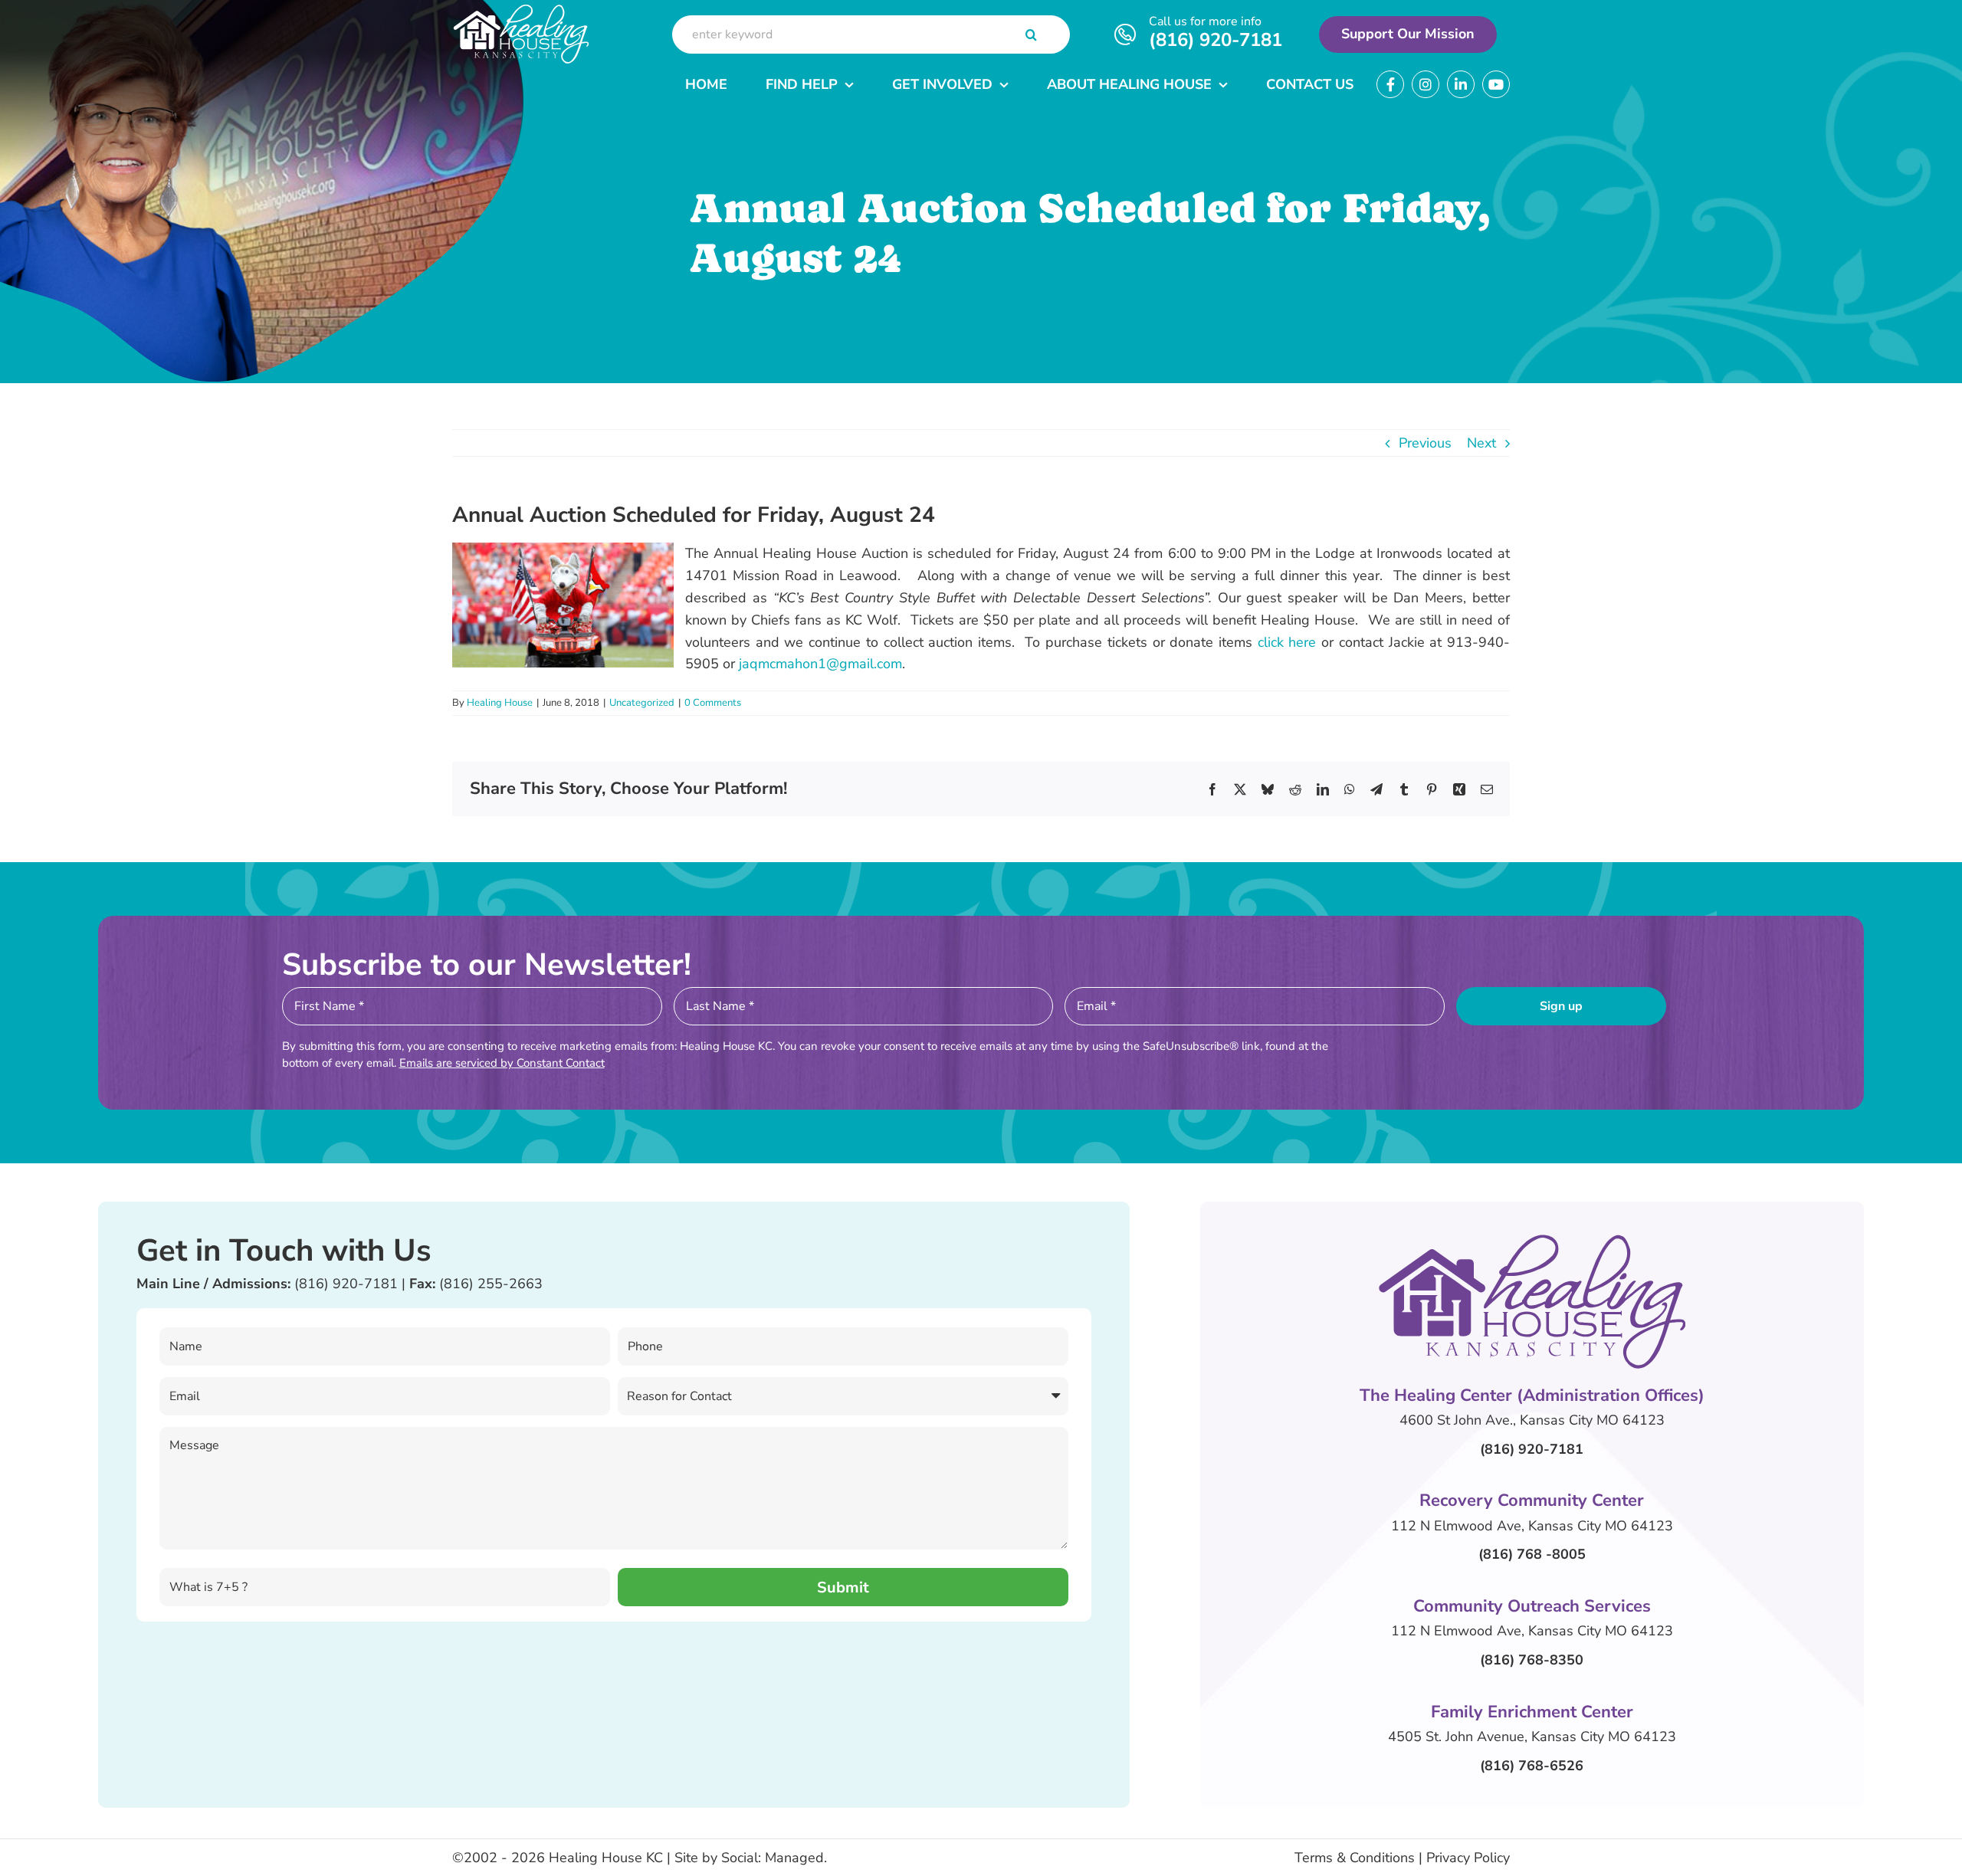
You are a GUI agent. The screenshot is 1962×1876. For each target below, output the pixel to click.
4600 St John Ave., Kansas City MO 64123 (1532, 1420)
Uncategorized (642, 703)
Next (1481, 443)
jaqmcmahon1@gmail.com (820, 664)
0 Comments (713, 703)
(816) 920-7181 (1216, 40)
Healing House (500, 703)
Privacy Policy (1468, 1858)
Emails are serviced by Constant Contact (502, 1063)
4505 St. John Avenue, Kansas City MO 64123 (1532, 1737)
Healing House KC (606, 1858)
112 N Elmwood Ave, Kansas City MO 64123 (1532, 1526)
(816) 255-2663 (491, 1284)
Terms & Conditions (1355, 1858)
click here (1287, 642)
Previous (1425, 443)
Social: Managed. (774, 1858)
